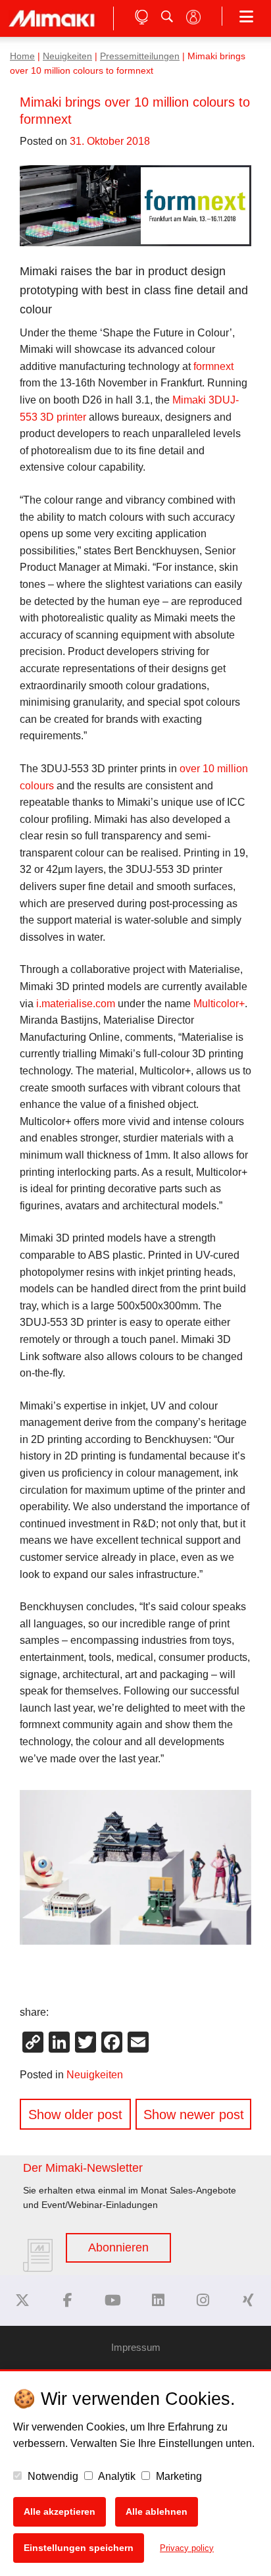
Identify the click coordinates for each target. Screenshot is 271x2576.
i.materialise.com (76, 1004)
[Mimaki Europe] (22, 2300)
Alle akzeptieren (60, 2511)
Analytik (116, 2476)
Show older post (75, 2115)
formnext (213, 366)
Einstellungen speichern (79, 2548)
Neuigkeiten (67, 56)
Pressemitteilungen (140, 56)
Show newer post (194, 2115)
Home (22, 56)
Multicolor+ (219, 1004)
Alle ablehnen (157, 2511)
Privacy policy (187, 2548)
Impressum (136, 2347)
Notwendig (52, 2476)
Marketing (178, 2476)
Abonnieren (118, 2247)
